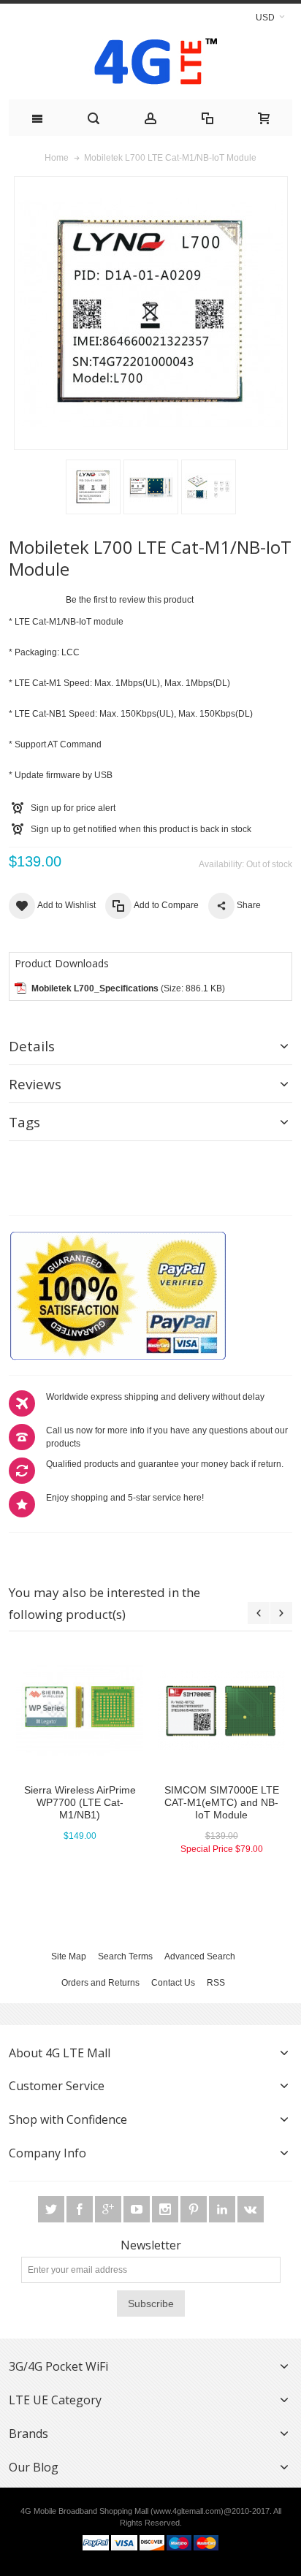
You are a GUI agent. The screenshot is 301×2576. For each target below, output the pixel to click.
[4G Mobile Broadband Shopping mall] (151, 65)
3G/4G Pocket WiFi (58, 2366)
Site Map (69, 1956)
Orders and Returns (100, 1983)
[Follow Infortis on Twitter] (52, 2210)
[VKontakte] (251, 2210)
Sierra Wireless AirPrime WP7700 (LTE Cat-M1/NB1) (80, 1802)
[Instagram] (166, 2210)
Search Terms (125, 1956)
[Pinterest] (195, 2210)
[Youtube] (138, 2210)
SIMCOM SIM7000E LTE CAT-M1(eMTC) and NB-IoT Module (222, 1802)
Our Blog (34, 2467)
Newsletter (151, 2245)
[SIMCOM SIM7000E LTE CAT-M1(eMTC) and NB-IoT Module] (221, 1710)
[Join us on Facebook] (81, 2210)
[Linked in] (223, 2210)
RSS (216, 1983)
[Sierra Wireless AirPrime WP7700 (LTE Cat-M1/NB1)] (80, 1710)
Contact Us (173, 1983)
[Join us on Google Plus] (109, 2210)
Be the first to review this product (130, 600)
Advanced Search (200, 1956)
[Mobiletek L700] (93, 487)
